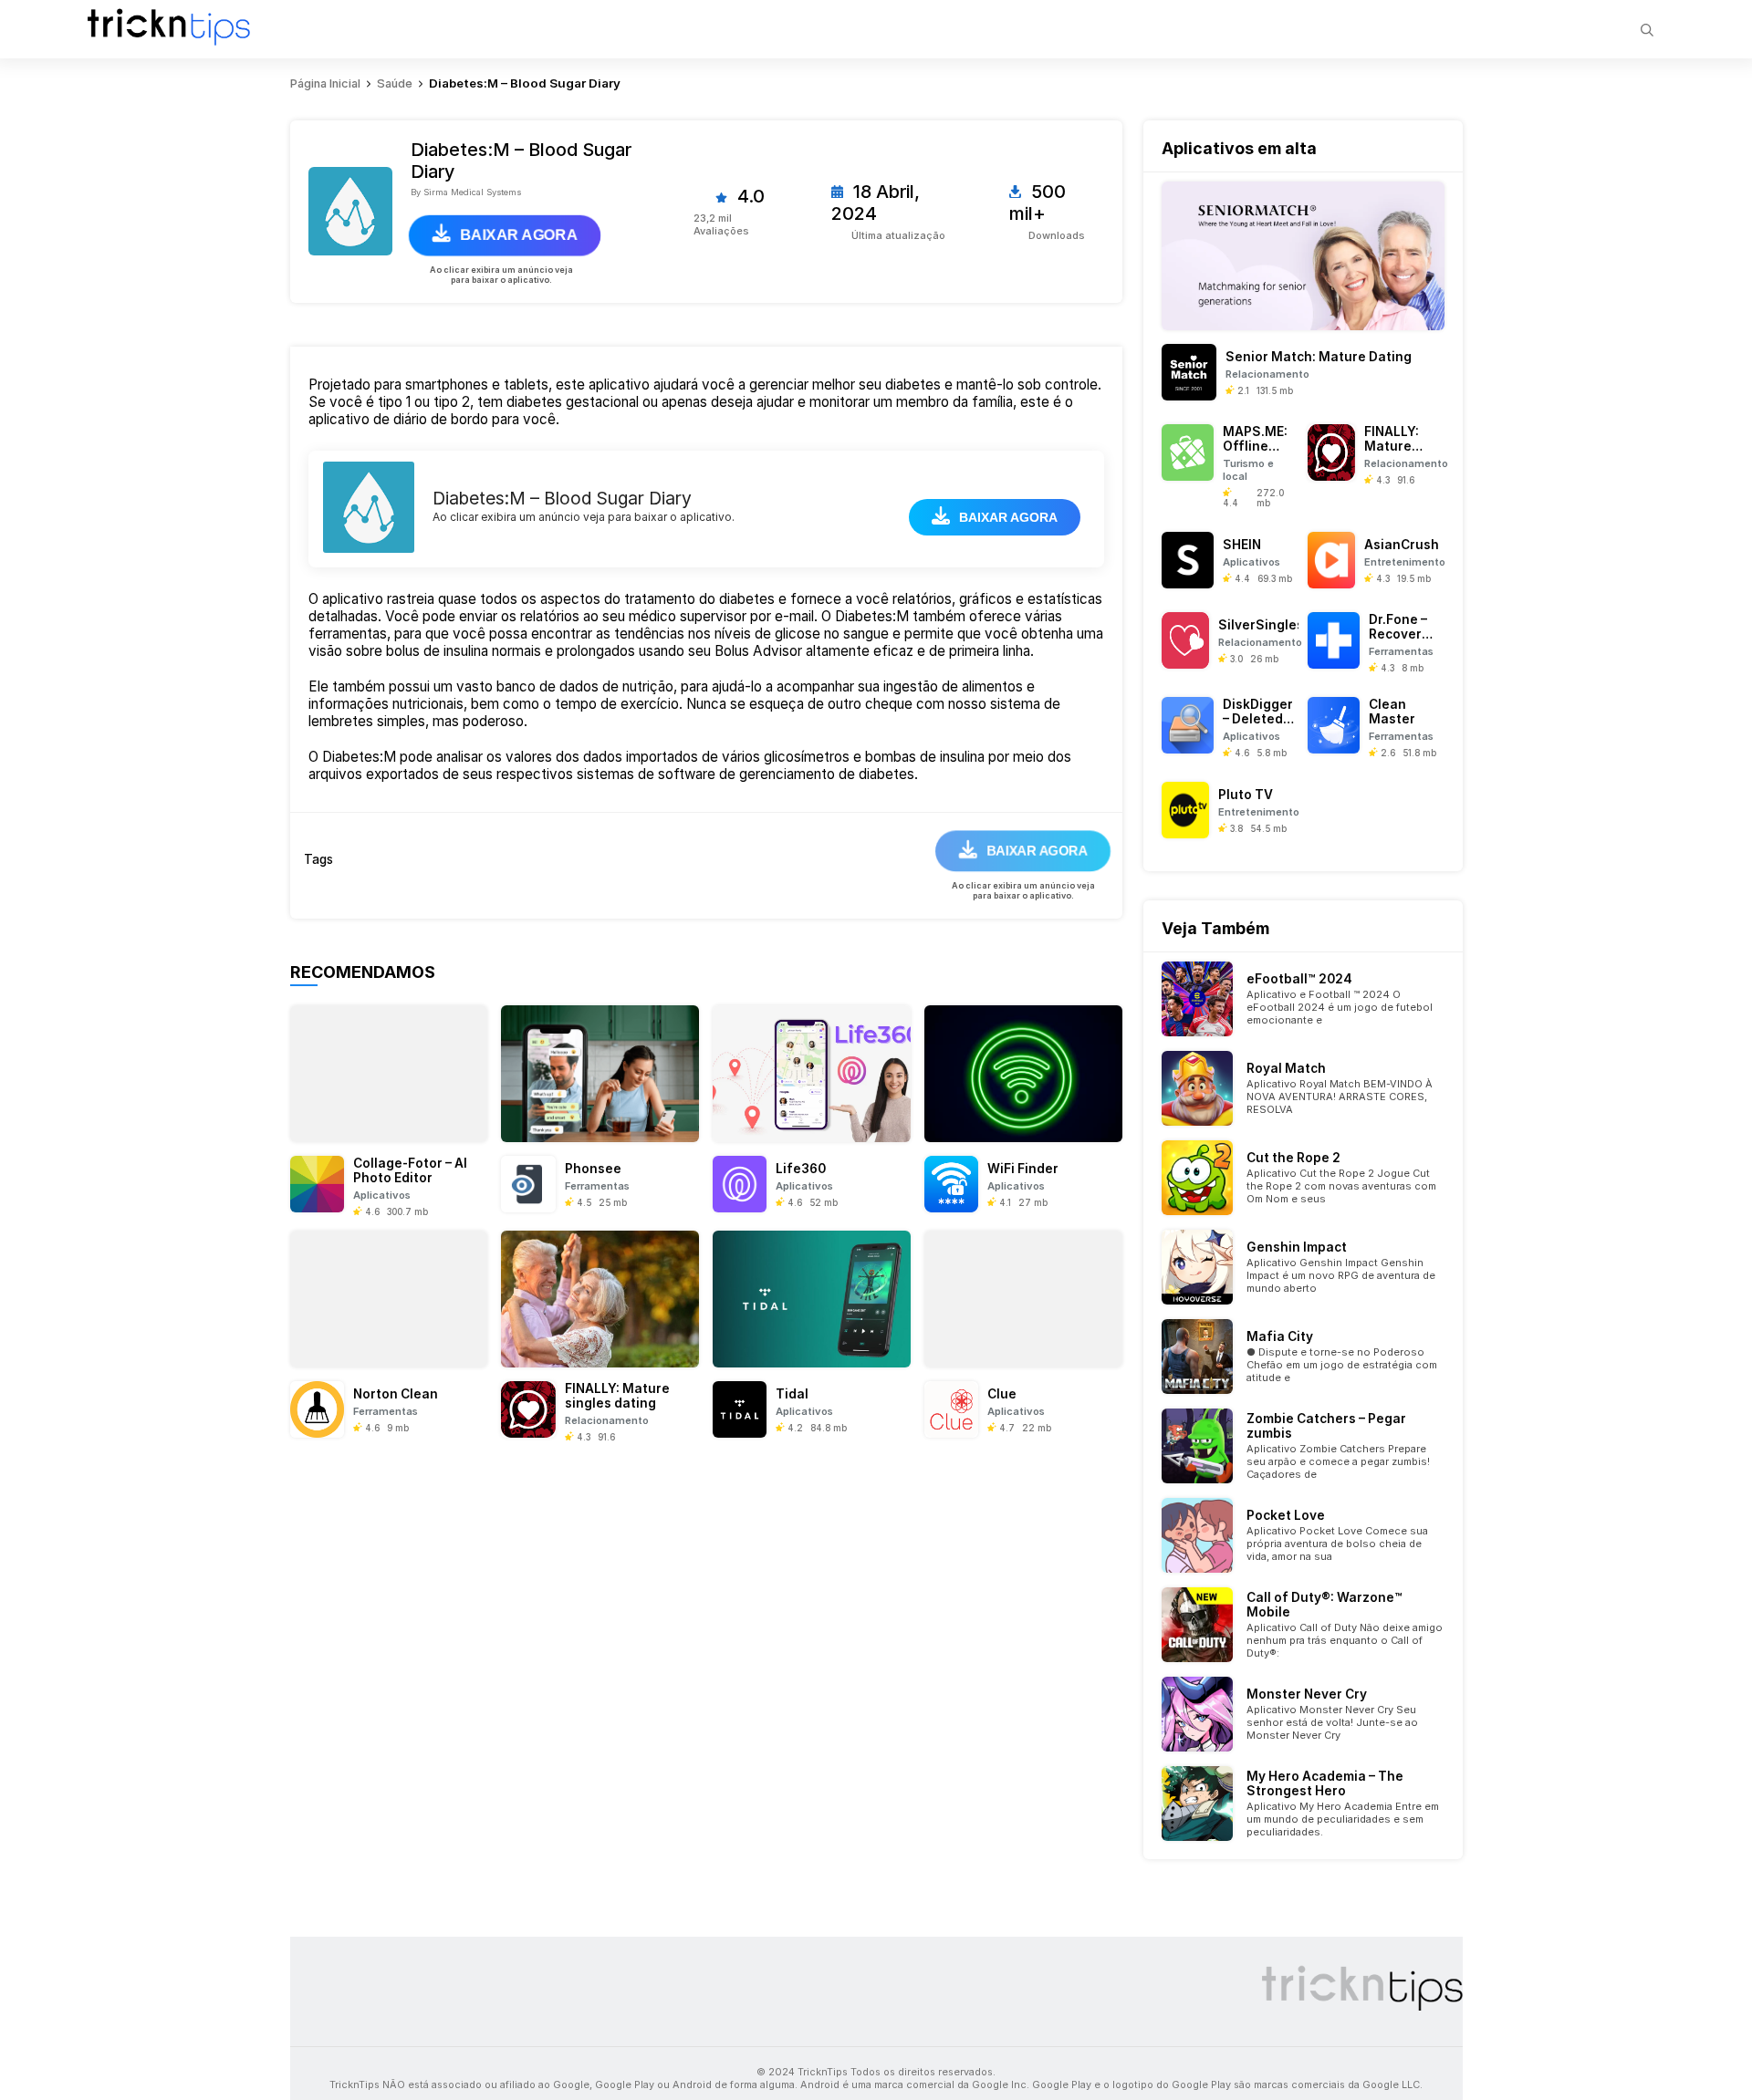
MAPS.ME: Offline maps (1255, 446)
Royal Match (1286, 1068)
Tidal (792, 1394)
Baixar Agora (519, 235)
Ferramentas (597, 1186)
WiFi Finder (1023, 1169)
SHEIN (1242, 545)
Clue (1002, 1394)
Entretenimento (1404, 562)
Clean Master (1392, 712)
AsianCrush (1402, 545)
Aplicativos (382, 1195)
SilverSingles (1261, 625)
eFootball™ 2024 (1299, 979)
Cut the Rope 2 (1293, 1158)
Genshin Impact (1297, 1247)
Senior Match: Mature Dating (1319, 357)
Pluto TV (1246, 795)
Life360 (801, 1169)
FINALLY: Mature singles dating (617, 1396)
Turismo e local (1248, 470)
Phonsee (593, 1169)
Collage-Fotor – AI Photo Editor (410, 1170)
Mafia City (1280, 1336)
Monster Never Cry (1307, 1694)
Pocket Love (1286, 1515)
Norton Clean (396, 1394)
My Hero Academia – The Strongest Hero (1325, 1783)
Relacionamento (607, 1420)
